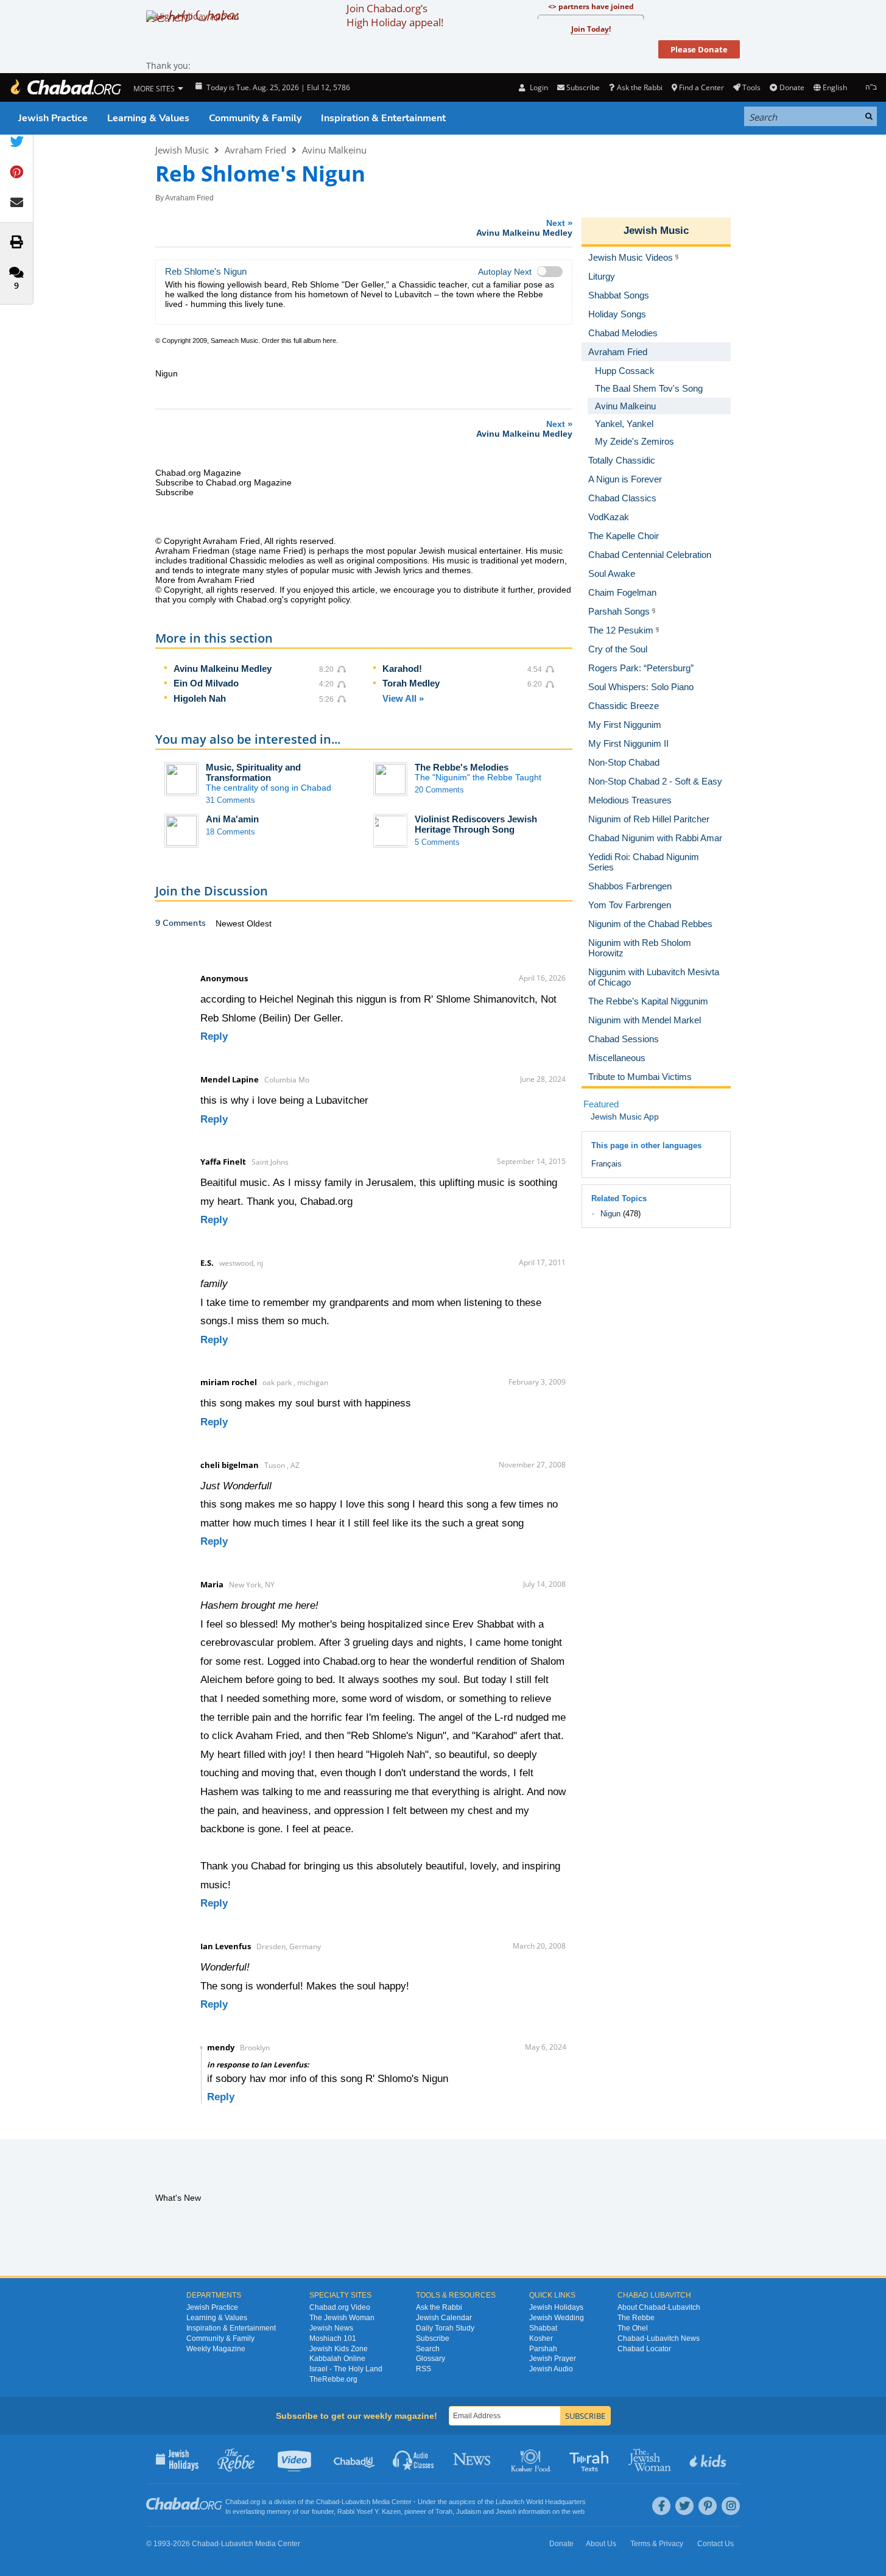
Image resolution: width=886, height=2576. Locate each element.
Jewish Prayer (553, 2359)
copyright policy (320, 599)
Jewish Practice (53, 118)
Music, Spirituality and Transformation (253, 772)
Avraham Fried (255, 150)
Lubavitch (356, 2502)
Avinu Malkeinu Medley (223, 669)
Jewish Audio (551, 2369)
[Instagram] (731, 2506)
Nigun (610, 1214)
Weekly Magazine (216, 2349)
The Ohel (633, 2328)
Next (524, 228)
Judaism (469, 2511)
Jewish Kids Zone (339, 2349)
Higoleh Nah (200, 698)
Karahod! (402, 669)
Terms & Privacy (657, 2544)
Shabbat (543, 2328)
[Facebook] (661, 2506)
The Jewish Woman (342, 2318)
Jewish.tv (296, 2459)
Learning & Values (148, 118)
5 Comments (437, 842)
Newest (231, 923)
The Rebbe (636, 2318)
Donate (792, 87)
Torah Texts (591, 2459)
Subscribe (433, 2338)
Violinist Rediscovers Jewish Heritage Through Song (476, 824)
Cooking (532, 2459)
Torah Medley (411, 683)
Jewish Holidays (556, 2307)
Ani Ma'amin (232, 819)
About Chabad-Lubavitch (659, 2307)
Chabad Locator (644, 2349)
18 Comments (230, 832)
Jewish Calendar (444, 2318)
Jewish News (331, 2328)
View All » (403, 698)
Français (606, 1164)
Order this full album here (299, 341)
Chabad (328, 2502)
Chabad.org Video (340, 2307)
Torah (444, 2511)
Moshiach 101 (333, 2338)
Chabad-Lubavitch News (659, 2338)
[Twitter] (684, 2506)
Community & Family (255, 118)
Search (428, 2349)
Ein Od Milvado (206, 683)
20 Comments (439, 790)
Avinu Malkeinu (334, 150)
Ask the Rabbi (639, 87)
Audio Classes (414, 2459)
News (473, 2459)
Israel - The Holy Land (346, 2369)
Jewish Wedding (557, 2318)
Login (538, 87)
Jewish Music (182, 150)
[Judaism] (65, 87)
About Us (601, 2544)
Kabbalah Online (337, 2359)
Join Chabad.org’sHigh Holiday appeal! (395, 15)
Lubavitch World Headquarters (541, 2502)
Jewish (506, 2511)
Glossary (431, 2359)
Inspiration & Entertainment (383, 118)
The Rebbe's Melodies (462, 767)
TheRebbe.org (333, 2379)
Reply (214, 1036)
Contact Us (715, 2544)
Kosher (541, 2338)
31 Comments (230, 800)
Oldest (259, 923)
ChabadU (355, 2459)
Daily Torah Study (445, 2328)
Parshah (543, 2349)
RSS (424, 2369)
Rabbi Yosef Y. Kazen (369, 2511)
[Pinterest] (708, 2506)
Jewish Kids (709, 2459)
